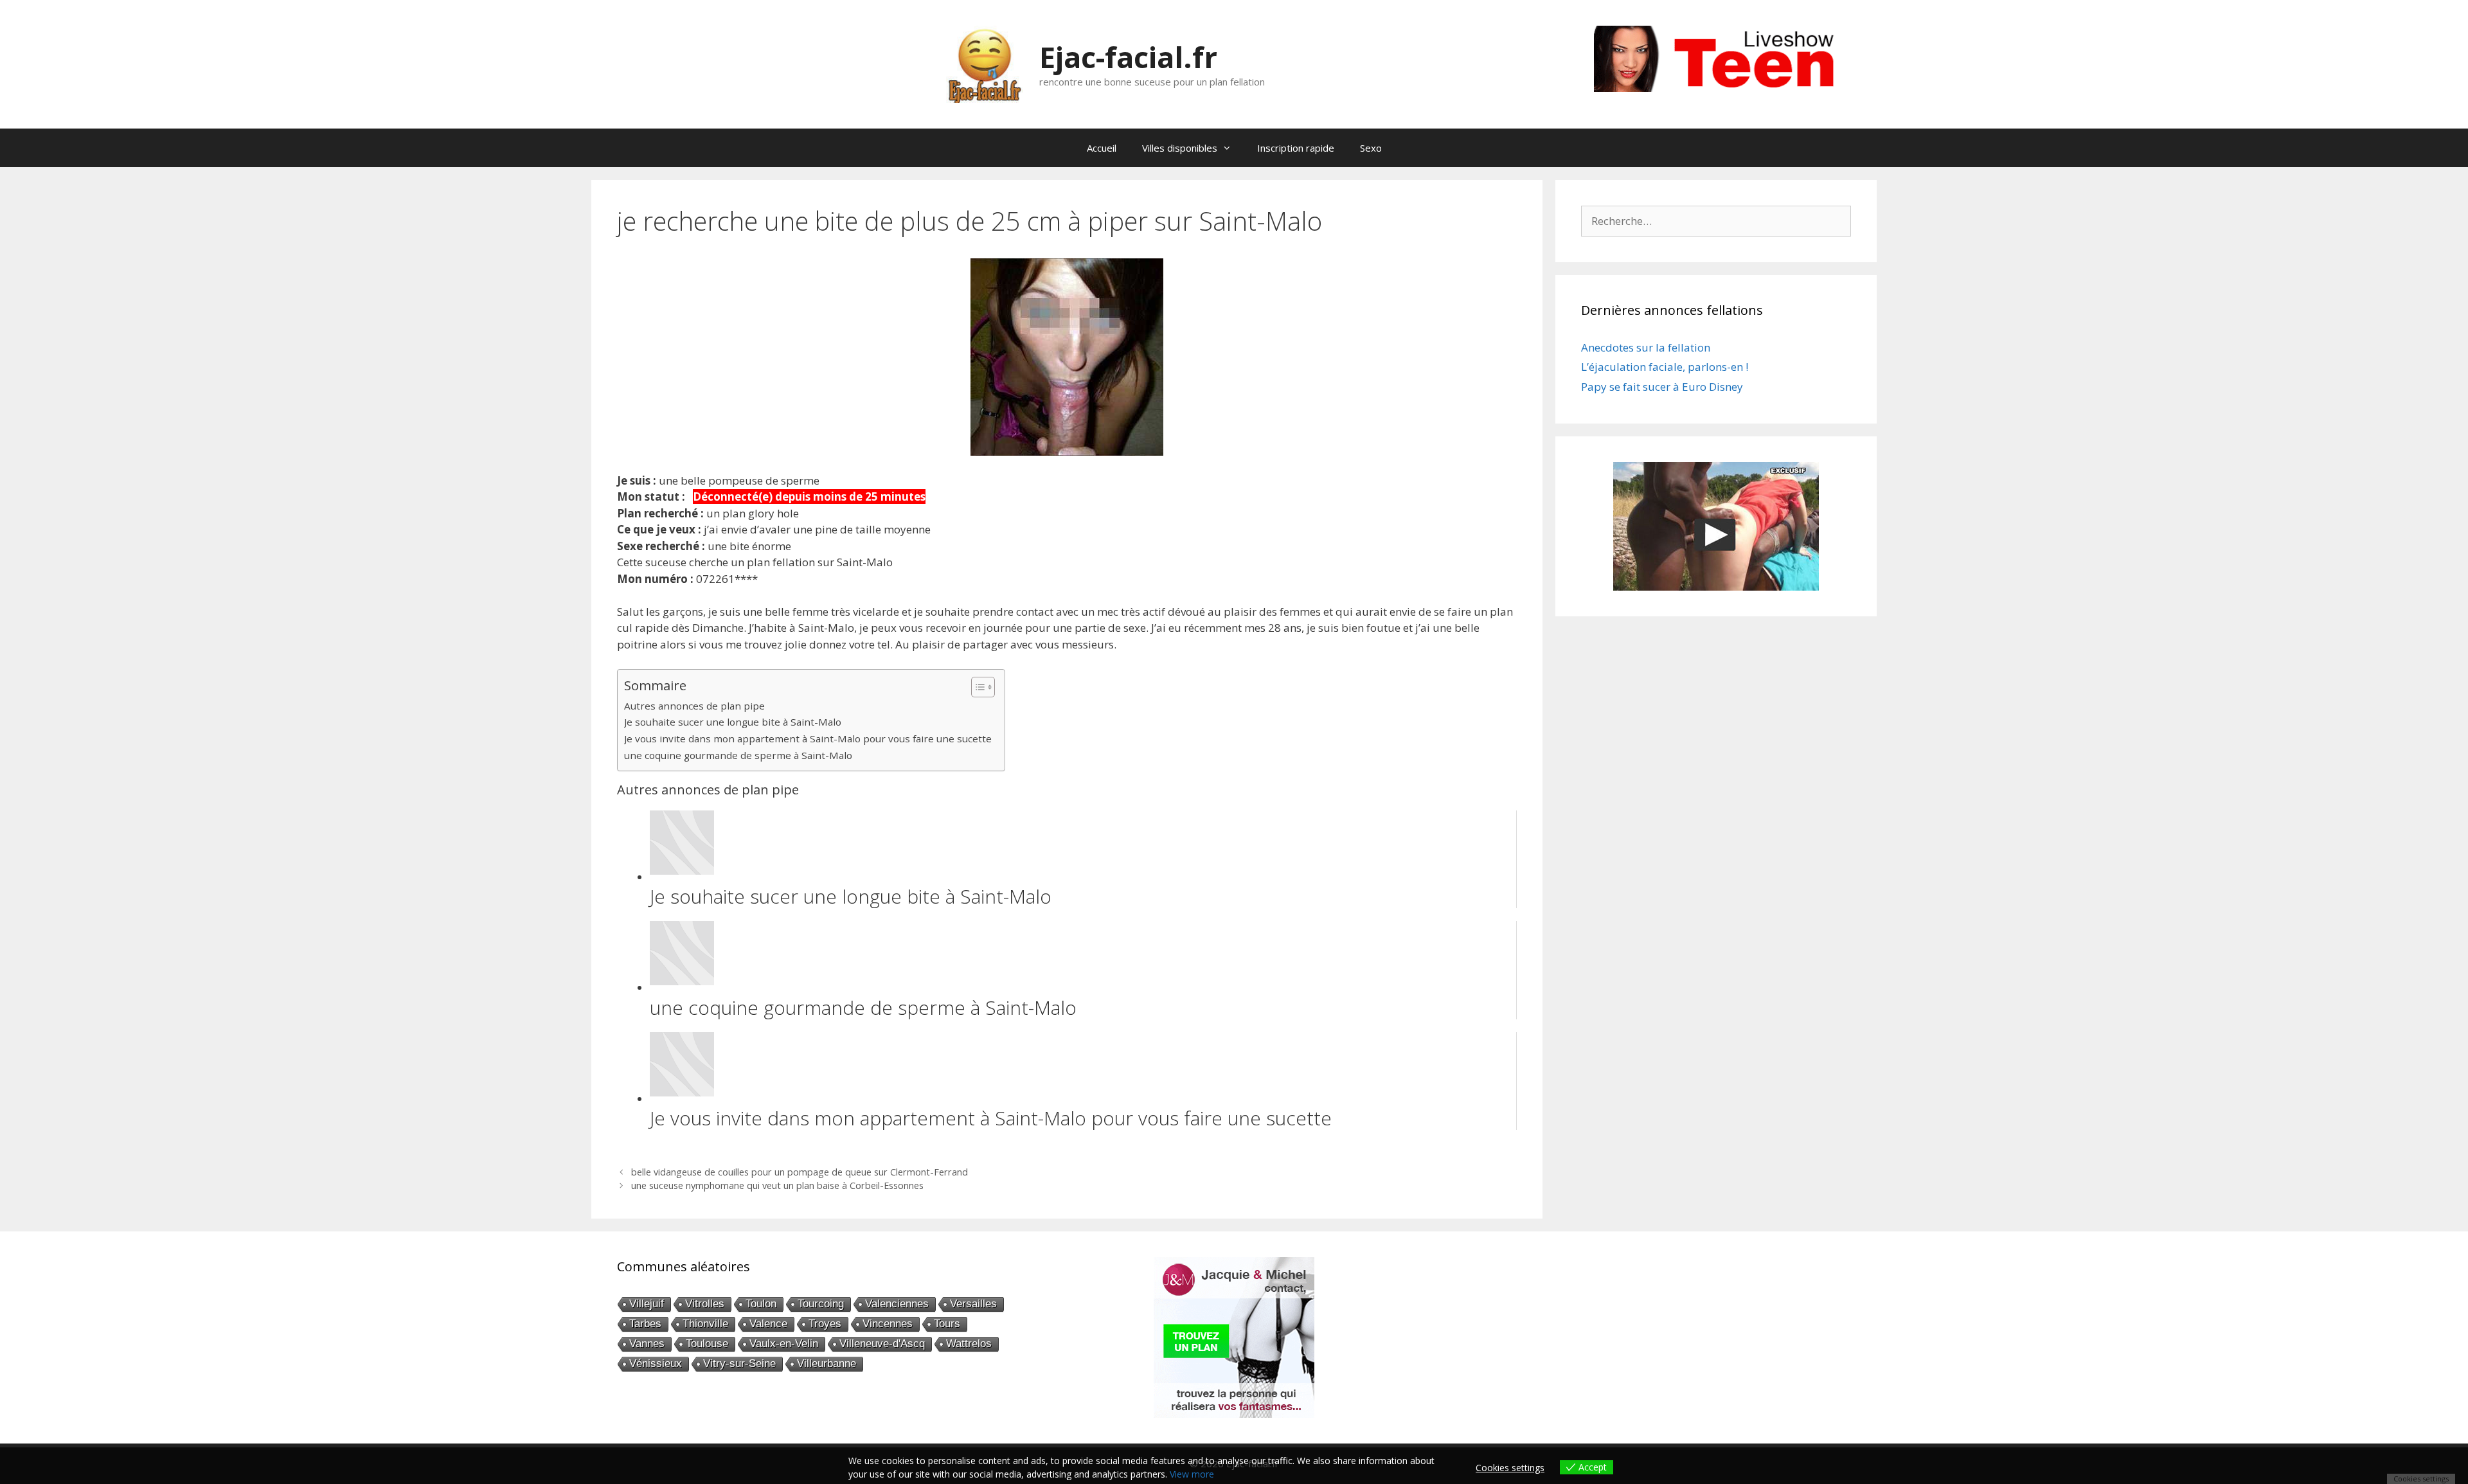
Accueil (1102, 148)
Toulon (761, 1304)
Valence (768, 1324)
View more (1192, 1474)
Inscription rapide (1296, 148)
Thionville (705, 1324)
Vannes (647, 1344)
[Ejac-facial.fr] (985, 63)
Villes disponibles (1180, 148)
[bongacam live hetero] (1722, 88)
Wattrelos (969, 1344)
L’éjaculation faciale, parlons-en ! (1665, 367)
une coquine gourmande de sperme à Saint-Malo (738, 755)
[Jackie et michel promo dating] (1234, 1337)
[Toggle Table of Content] (977, 687)
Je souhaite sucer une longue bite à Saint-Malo (733, 722)
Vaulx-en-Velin (784, 1344)
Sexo (1371, 148)
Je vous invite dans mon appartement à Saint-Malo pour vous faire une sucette (808, 738)
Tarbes (645, 1324)
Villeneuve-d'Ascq (882, 1344)
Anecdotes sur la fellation (1646, 347)
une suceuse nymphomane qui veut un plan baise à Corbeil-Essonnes (777, 1185)
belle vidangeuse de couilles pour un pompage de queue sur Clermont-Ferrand (800, 1172)
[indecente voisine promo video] (1716, 526)
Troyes (825, 1324)
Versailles (973, 1304)
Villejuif (647, 1304)
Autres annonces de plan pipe (694, 706)
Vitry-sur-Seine (739, 1363)
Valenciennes (897, 1304)
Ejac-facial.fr (1128, 57)
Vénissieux (656, 1363)
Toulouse (707, 1344)
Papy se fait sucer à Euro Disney (1662, 387)
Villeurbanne (827, 1363)
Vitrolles (705, 1304)
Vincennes (888, 1324)
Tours (947, 1324)
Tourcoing (821, 1304)
